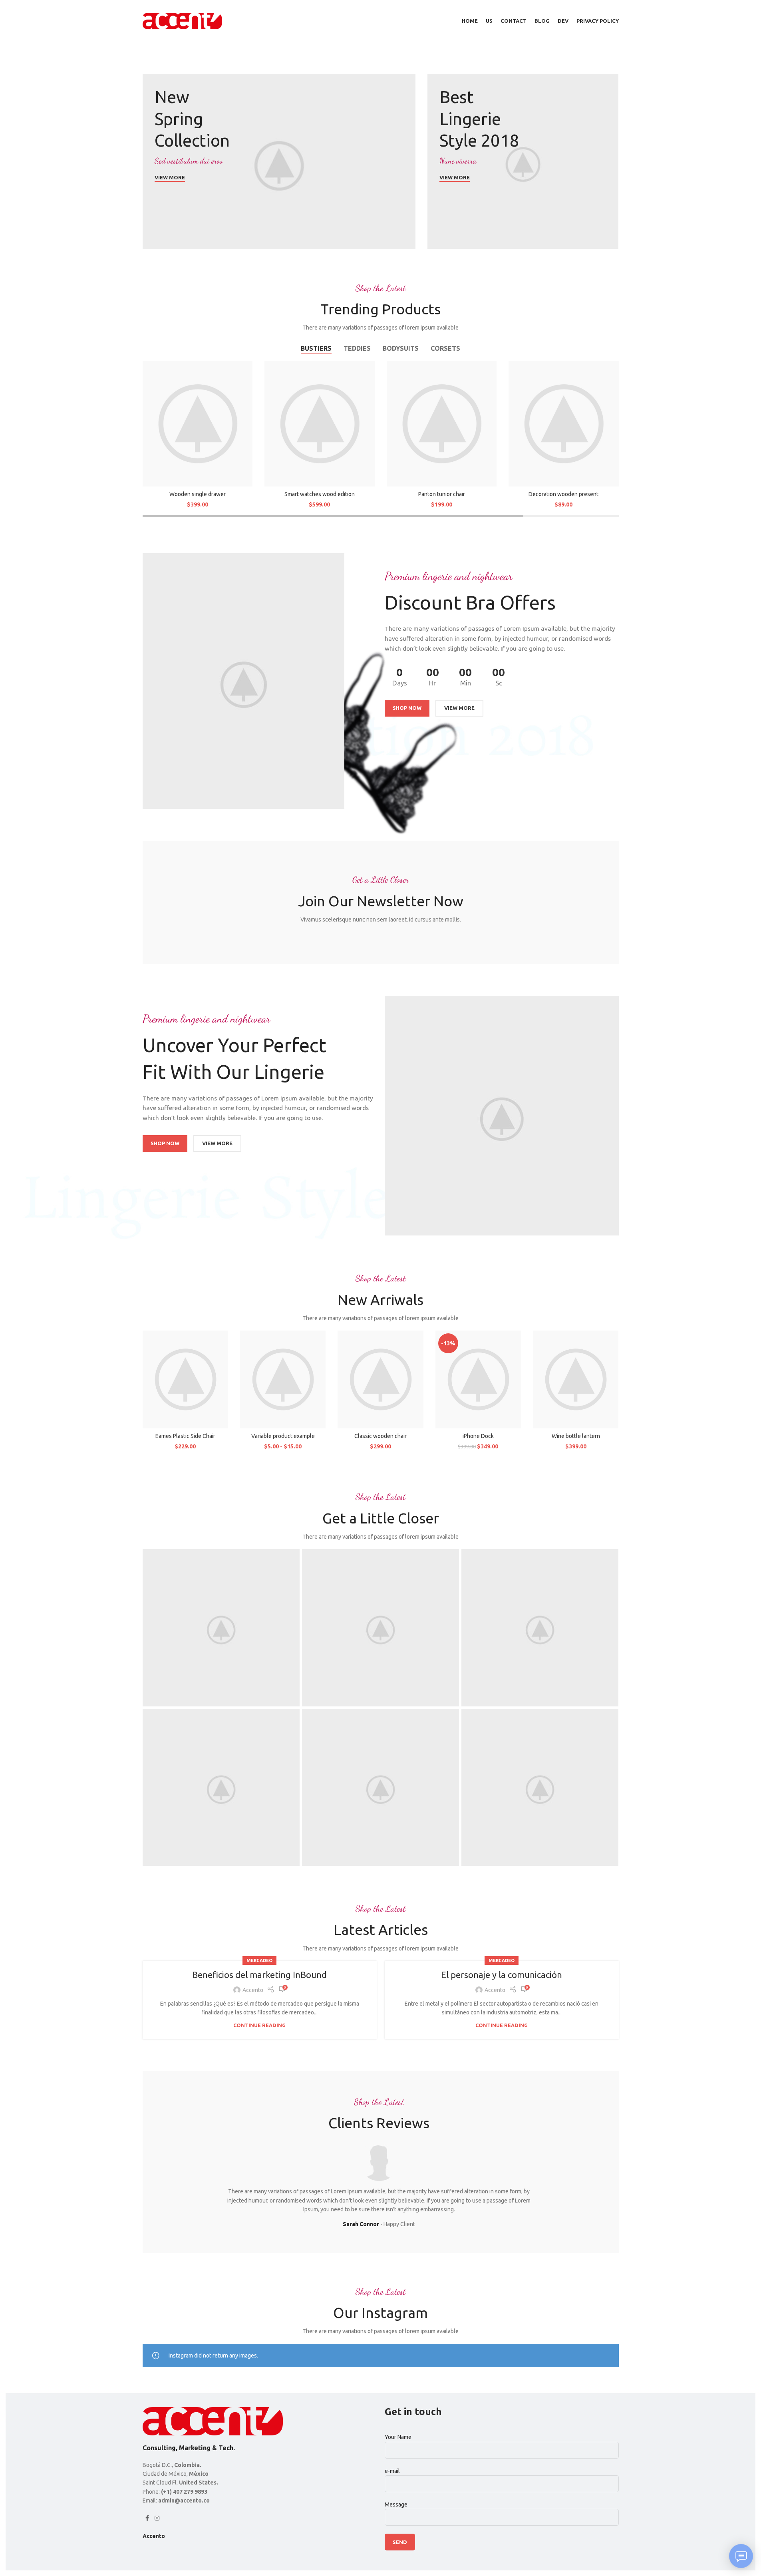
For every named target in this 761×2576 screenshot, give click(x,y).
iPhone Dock (478, 1436)
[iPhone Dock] (478, 1379)
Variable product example (283, 1436)
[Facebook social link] (147, 2518)
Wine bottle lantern (576, 1436)
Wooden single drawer (198, 494)
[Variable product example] (283, 1379)
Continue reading (259, 2025)
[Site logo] (183, 20)
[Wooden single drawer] (198, 424)
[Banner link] (279, 162)
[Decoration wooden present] (564, 424)
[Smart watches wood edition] (320, 424)
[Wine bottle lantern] (576, 1379)
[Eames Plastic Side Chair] (185, 1379)
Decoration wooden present (563, 494)
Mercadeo (259, 1960)
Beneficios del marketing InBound (259, 1975)
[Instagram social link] (157, 2518)
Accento (253, 1990)
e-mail (392, 2471)
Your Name (398, 2437)
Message (396, 2504)
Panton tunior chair (442, 494)
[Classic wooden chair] (380, 1379)
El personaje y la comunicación (502, 1975)
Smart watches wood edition (320, 494)
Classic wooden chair (380, 1436)
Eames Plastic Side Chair (185, 1436)
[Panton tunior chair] (442, 424)
